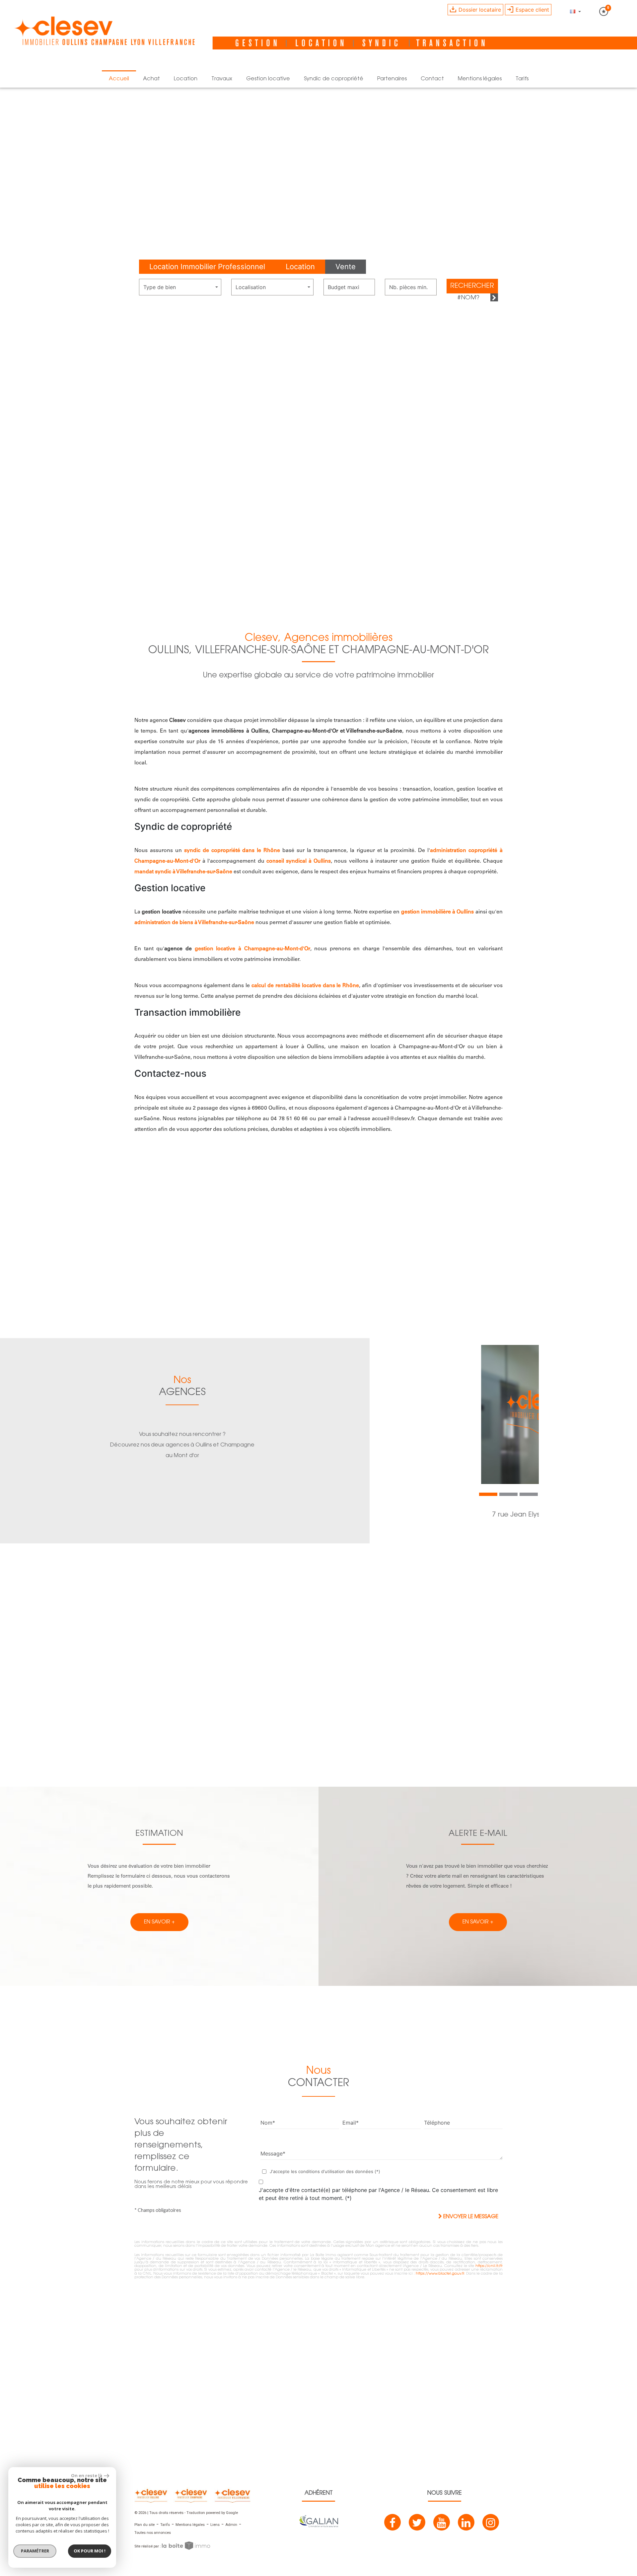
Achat (151, 79)
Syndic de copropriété (334, 79)
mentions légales (480, 79)
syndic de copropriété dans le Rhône (232, 851)
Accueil (119, 79)
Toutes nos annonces (153, 2533)
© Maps (592, 2460)
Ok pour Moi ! (90, 2551)
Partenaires (392, 79)
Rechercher (472, 286)
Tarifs (522, 79)
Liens (215, 2525)
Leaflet (573, 2460)
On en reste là (87, 2475)
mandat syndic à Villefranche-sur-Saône (183, 872)
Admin (231, 2525)
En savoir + (64, 588)
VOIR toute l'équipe (319, 1736)
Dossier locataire (479, 10)
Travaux (222, 79)
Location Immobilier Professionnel (207, 267)
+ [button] (9, 2307)
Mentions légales (190, 2525)
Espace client (531, 10)
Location (186, 79)
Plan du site (144, 2525)
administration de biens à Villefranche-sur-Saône (194, 923)
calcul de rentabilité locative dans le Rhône (305, 986)
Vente (346, 267)
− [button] (9, 2317)
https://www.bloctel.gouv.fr (440, 2274)
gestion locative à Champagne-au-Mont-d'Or (252, 949)
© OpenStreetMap (621, 2460)
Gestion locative (268, 79)
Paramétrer (35, 2551)
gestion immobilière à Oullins (438, 912)
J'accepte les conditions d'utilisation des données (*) (325, 2171)
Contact (432, 79)
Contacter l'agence (509, 1542)
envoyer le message (470, 2217)
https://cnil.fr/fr (489, 2266)
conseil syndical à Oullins (299, 861)
